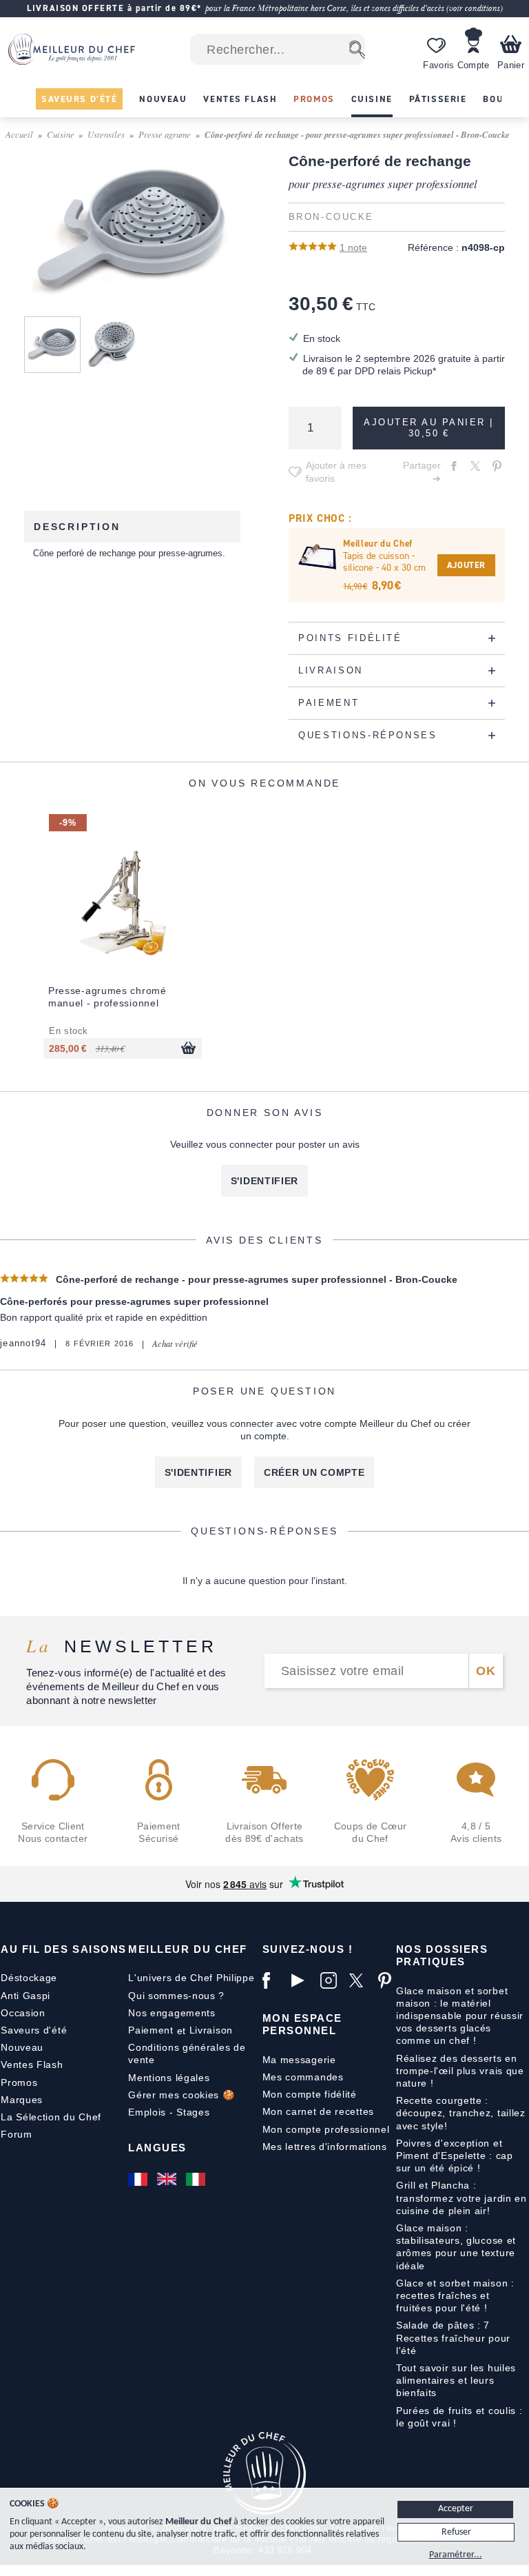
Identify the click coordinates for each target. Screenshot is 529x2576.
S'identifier (264, 1181)
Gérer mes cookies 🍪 (181, 2095)
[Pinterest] (389, 1980)
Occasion (23, 2013)
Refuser (456, 2532)
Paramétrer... (456, 2555)
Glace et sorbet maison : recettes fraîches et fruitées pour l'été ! (455, 2295)
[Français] (139, 2179)
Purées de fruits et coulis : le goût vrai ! (459, 2417)
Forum (17, 2134)
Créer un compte (314, 1472)
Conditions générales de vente (187, 2053)
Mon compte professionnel (326, 2129)
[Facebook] (273, 1980)
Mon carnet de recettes (318, 2111)
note (353, 247)
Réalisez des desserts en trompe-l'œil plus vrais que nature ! (460, 2071)
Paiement (151, 2030)
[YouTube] (302, 1980)
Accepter (456, 2509)
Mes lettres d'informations (325, 2147)
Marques (22, 2100)
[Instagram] (331, 1980)
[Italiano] (197, 2179)
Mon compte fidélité (310, 2094)
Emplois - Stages (169, 2112)
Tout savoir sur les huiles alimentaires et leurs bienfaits (456, 2380)
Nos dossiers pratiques (442, 1955)
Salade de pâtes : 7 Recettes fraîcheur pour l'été (453, 2337)
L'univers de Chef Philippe (191, 1978)
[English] (168, 2179)
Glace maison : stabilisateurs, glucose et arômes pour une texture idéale (456, 2247)
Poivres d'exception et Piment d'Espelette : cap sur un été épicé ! (455, 2156)
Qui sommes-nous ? (176, 1996)
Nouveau (22, 2047)
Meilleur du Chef (188, 1949)
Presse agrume (165, 134)
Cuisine (61, 134)
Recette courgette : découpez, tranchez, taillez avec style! (461, 2113)
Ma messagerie (299, 2060)
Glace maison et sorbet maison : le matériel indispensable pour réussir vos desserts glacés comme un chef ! (460, 2016)
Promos (19, 2082)
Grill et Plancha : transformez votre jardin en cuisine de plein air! (461, 2198)
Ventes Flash (32, 2065)
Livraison (211, 2030)
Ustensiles (106, 134)
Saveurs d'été (34, 2030)
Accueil (19, 134)
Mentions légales (169, 2078)
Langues (157, 2148)
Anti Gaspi (25, 1996)
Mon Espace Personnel (302, 2024)
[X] (360, 1980)
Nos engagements (172, 2013)
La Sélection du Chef (51, 2117)
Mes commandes (303, 2077)
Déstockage (29, 1978)
